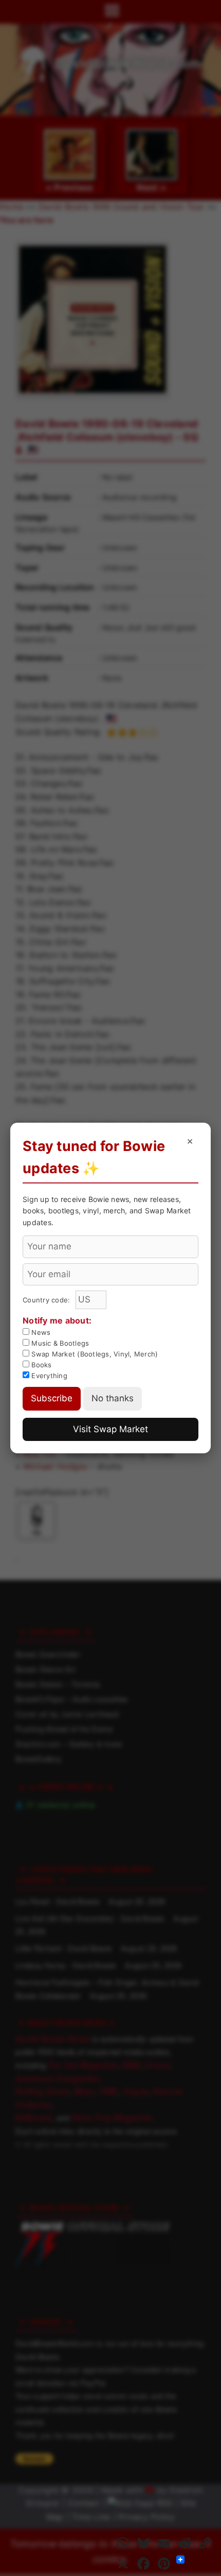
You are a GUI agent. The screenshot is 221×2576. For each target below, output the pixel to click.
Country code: (48, 1300)
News (40, 1332)
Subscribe (52, 1398)
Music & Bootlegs (59, 1343)
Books (41, 1365)
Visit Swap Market (110, 1429)
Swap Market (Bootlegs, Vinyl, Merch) (94, 1354)
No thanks (113, 1398)
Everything (48, 1376)
